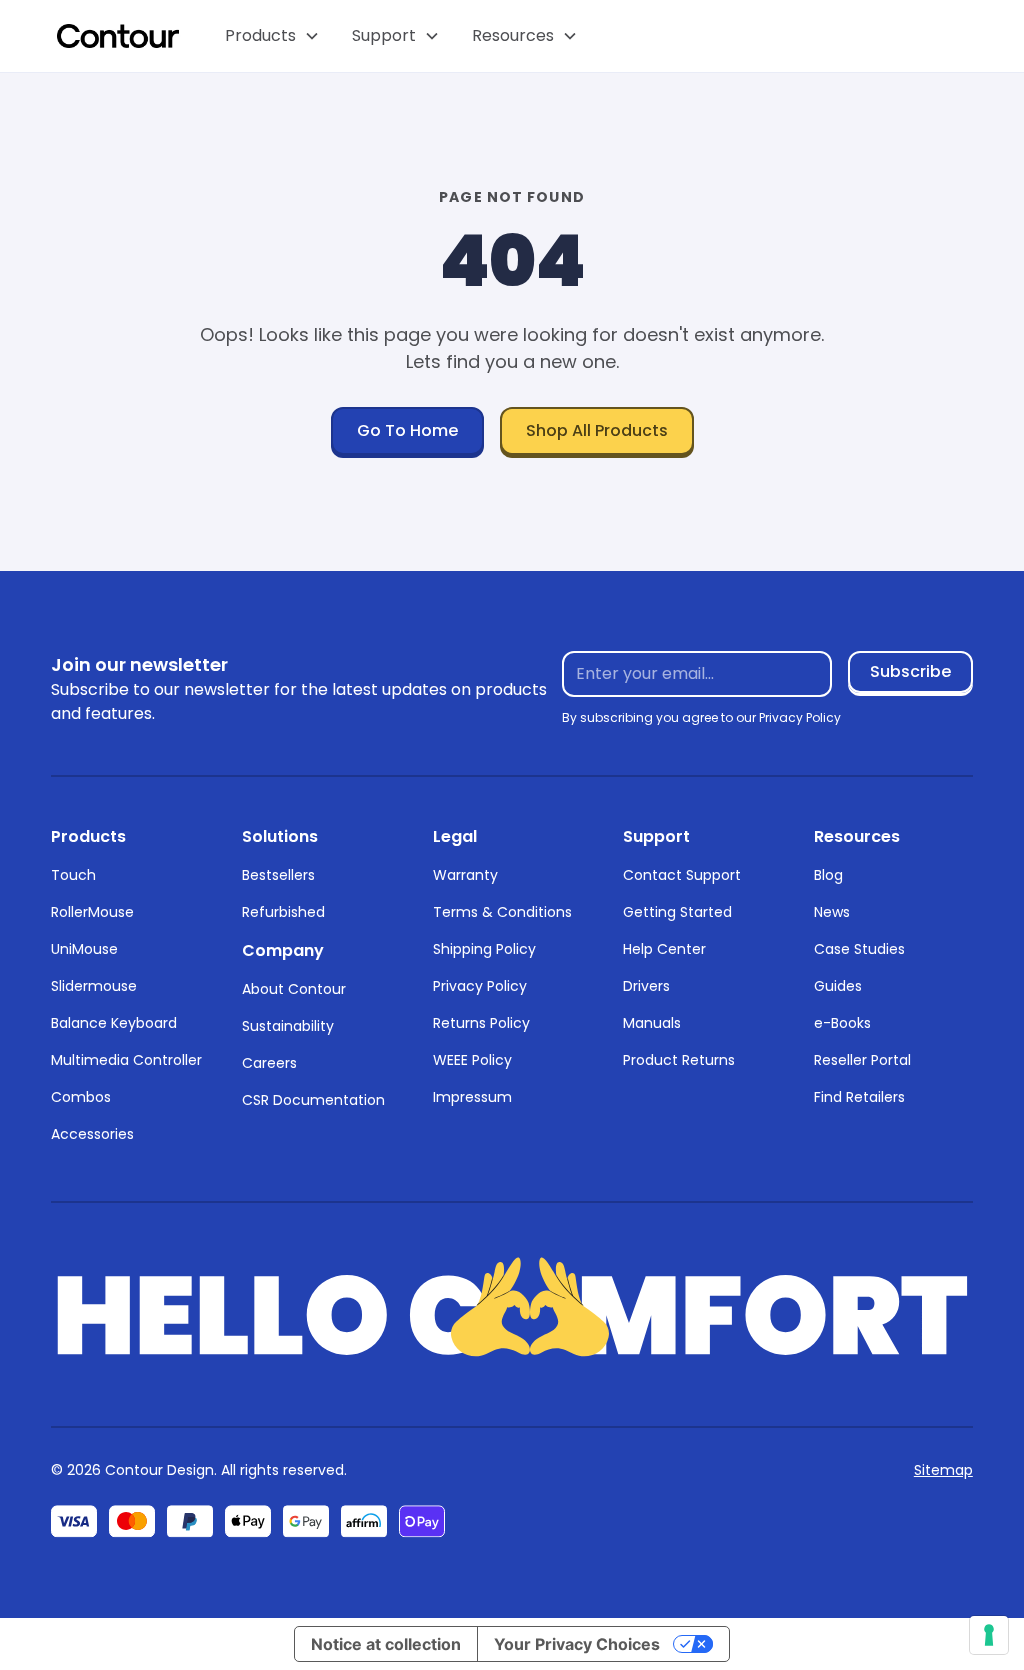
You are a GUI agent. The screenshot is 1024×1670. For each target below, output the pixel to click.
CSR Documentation (313, 1100)
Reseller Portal (862, 1060)
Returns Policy (481, 1023)
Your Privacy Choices (577, 1644)
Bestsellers (278, 875)
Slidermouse (94, 986)
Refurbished (283, 912)
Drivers (646, 986)
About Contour (294, 989)
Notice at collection (386, 1644)
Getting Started (677, 912)
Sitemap (943, 1470)
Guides (838, 986)
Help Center (664, 949)
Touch (73, 875)
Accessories (92, 1134)
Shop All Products (597, 430)
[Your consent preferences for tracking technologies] (989, 1635)
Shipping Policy (484, 949)
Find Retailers (859, 1097)
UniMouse (84, 949)
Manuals (652, 1023)
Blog (828, 875)
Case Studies (859, 949)
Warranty (465, 875)
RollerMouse (92, 912)
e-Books (842, 1023)
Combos (81, 1097)
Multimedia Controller (126, 1060)
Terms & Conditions (502, 912)
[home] (118, 36)
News (832, 912)
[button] (272, 36)
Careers (269, 1063)
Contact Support (682, 875)
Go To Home (407, 430)
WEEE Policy (472, 1060)
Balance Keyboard (114, 1023)
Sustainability (288, 1026)
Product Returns (679, 1060)
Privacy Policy (480, 986)
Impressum (472, 1097)
